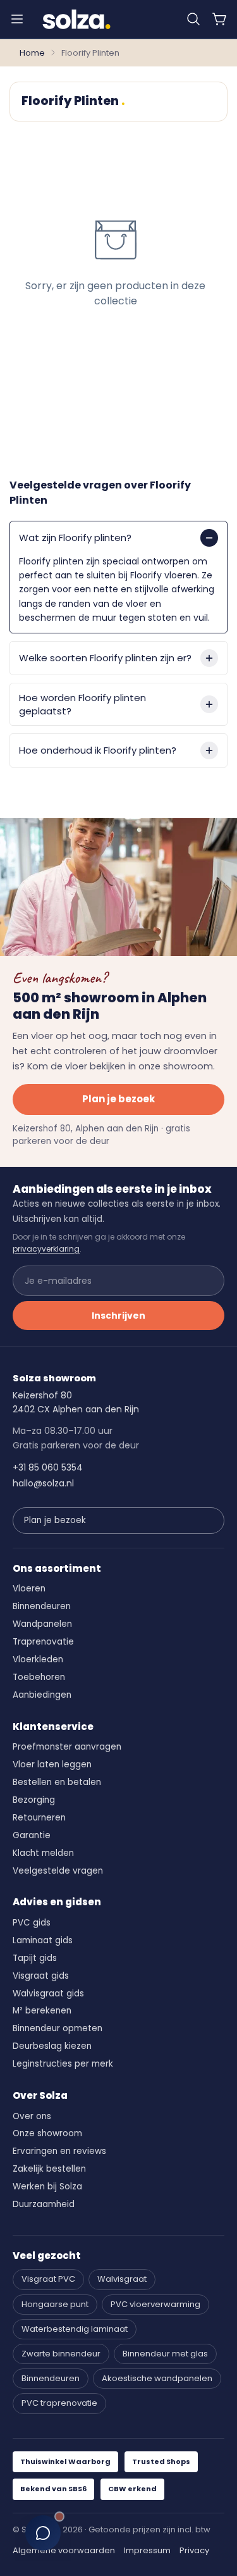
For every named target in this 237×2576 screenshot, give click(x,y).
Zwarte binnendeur (61, 2354)
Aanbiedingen (42, 1695)
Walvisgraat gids (48, 1994)
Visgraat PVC (48, 2279)
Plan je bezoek (118, 1099)
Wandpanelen (42, 1624)
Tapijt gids (35, 1958)
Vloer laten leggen (52, 1764)
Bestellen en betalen (57, 1782)
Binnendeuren (42, 1606)
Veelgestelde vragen (58, 1871)
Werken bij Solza (47, 2187)
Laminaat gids (43, 1940)
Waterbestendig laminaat (75, 2329)
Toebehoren (39, 1677)
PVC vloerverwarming (155, 2304)
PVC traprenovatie (59, 2403)
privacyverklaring (46, 1249)
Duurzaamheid (44, 2204)
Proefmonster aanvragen (67, 1747)
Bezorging (34, 1800)
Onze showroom (47, 2133)
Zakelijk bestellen (49, 2169)
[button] (193, 19)
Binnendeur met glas (165, 2354)
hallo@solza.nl (43, 1483)
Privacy (194, 2550)
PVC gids (32, 1923)
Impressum (147, 2550)
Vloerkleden (38, 1659)
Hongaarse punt (55, 2304)
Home (32, 53)
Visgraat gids (41, 1976)
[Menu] (17, 19)
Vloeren (29, 1589)
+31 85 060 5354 (48, 1467)
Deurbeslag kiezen (52, 2046)
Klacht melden (43, 1853)
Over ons (32, 2116)
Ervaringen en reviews (59, 2151)
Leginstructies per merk (63, 2064)
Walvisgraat (122, 2279)
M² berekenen (42, 2011)
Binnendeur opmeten (58, 2028)
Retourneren (39, 1818)
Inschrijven (118, 1316)
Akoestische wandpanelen (157, 2378)
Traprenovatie (43, 1642)
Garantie (32, 1835)
